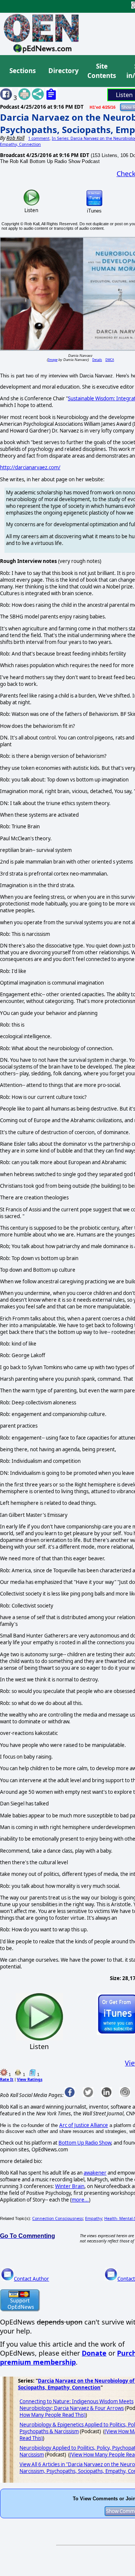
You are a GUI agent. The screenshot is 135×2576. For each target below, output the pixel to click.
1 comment (39, 138)
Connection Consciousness (58, 2218)
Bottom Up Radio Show (85, 2143)
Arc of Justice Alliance (84, 2125)
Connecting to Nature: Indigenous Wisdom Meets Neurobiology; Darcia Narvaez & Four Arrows (76, 2405)
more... (80, 2200)
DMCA (110, 360)
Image (53, 360)
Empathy (94, 2218)
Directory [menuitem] (63, 71)
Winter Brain (70, 2186)
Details (97, 360)
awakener (95, 2173)
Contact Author (31, 2279)
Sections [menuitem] (22, 71)
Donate (94, 2353)
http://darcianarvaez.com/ (30, 467)
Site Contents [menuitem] (102, 71)
